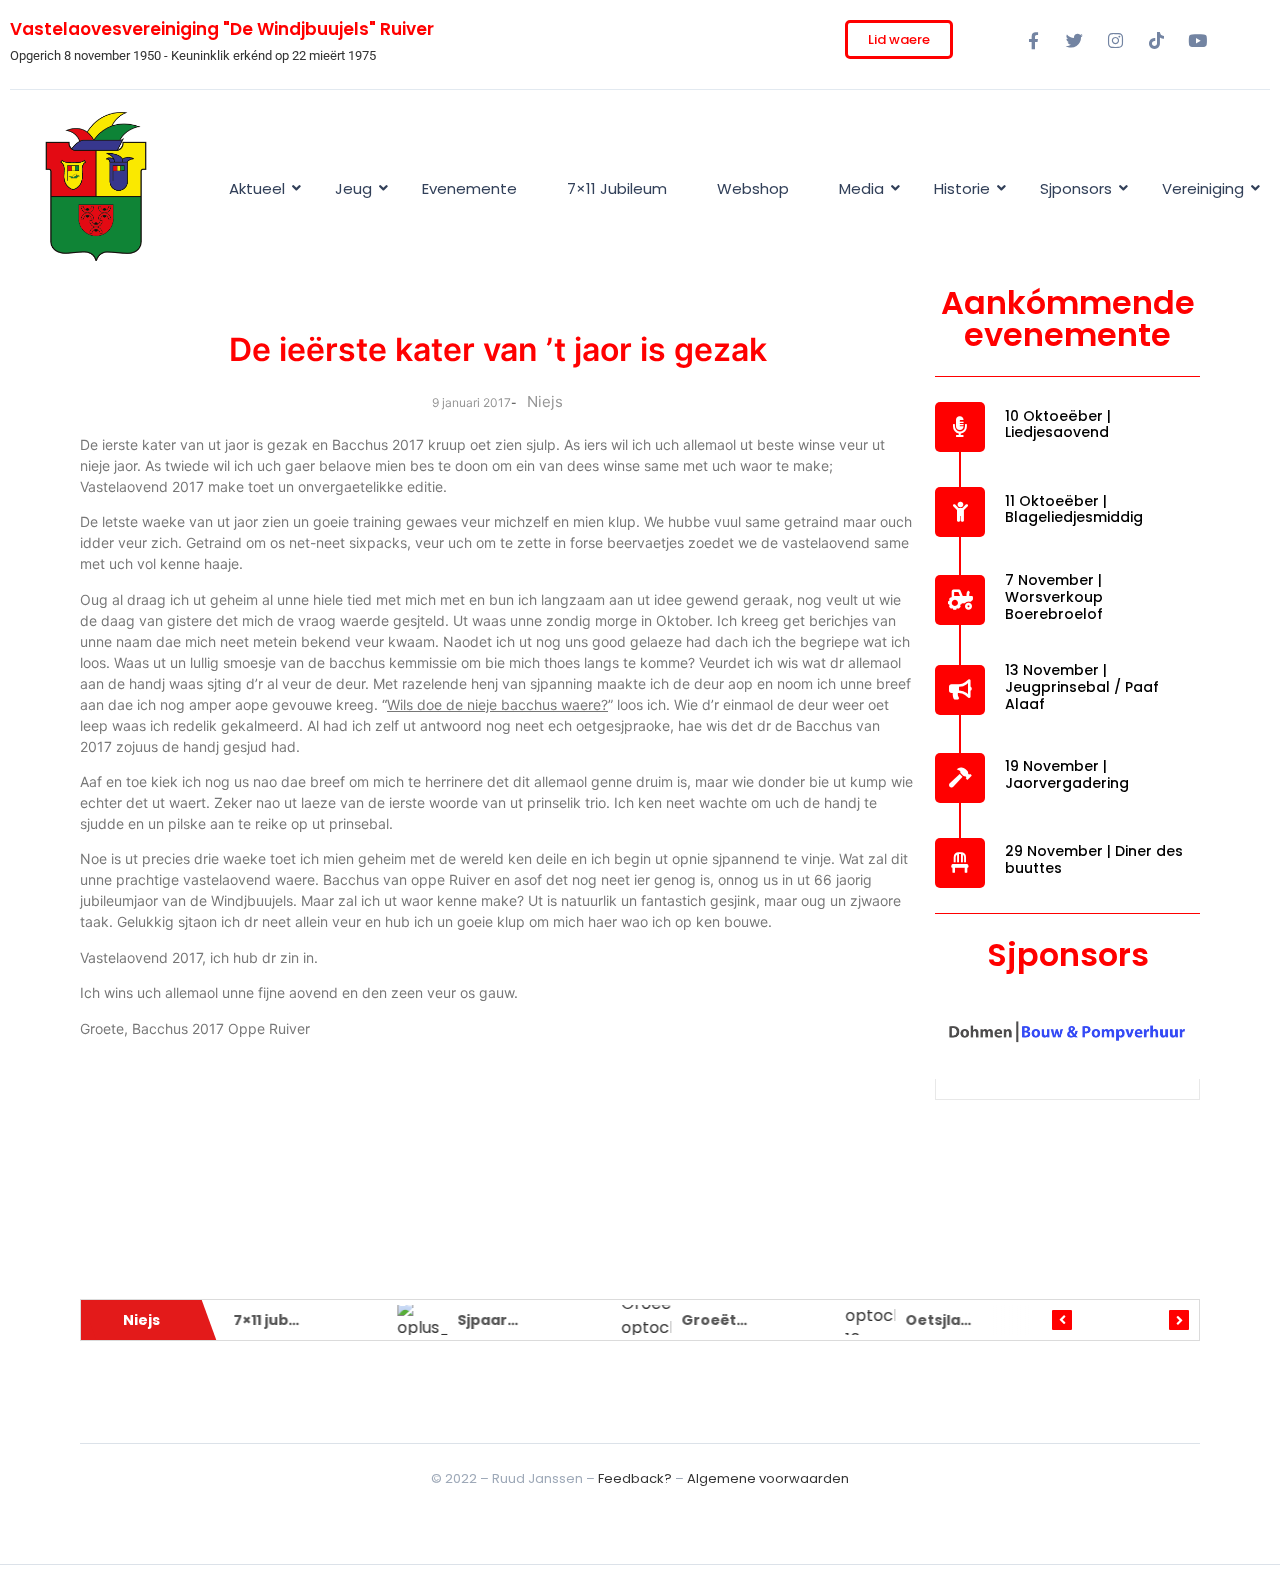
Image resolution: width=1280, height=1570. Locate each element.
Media (861, 188)
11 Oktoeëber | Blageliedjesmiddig (1074, 509)
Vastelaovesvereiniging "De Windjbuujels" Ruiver (222, 29)
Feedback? (635, 1478)
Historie (962, 188)
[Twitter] (1074, 40)
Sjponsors (1076, 188)
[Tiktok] (1156, 40)
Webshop (753, 188)
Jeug (353, 188)
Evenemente (469, 188)
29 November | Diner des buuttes (1094, 859)
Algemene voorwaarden (768, 1478)
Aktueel (257, 188)
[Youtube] (1197, 40)
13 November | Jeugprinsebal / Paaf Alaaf (1082, 687)
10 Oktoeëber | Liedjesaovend (1058, 424)
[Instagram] (1115, 40)
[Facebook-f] (1033, 40)
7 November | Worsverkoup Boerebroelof (1054, 597)
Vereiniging (1203, 188)
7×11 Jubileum (617, 188)
